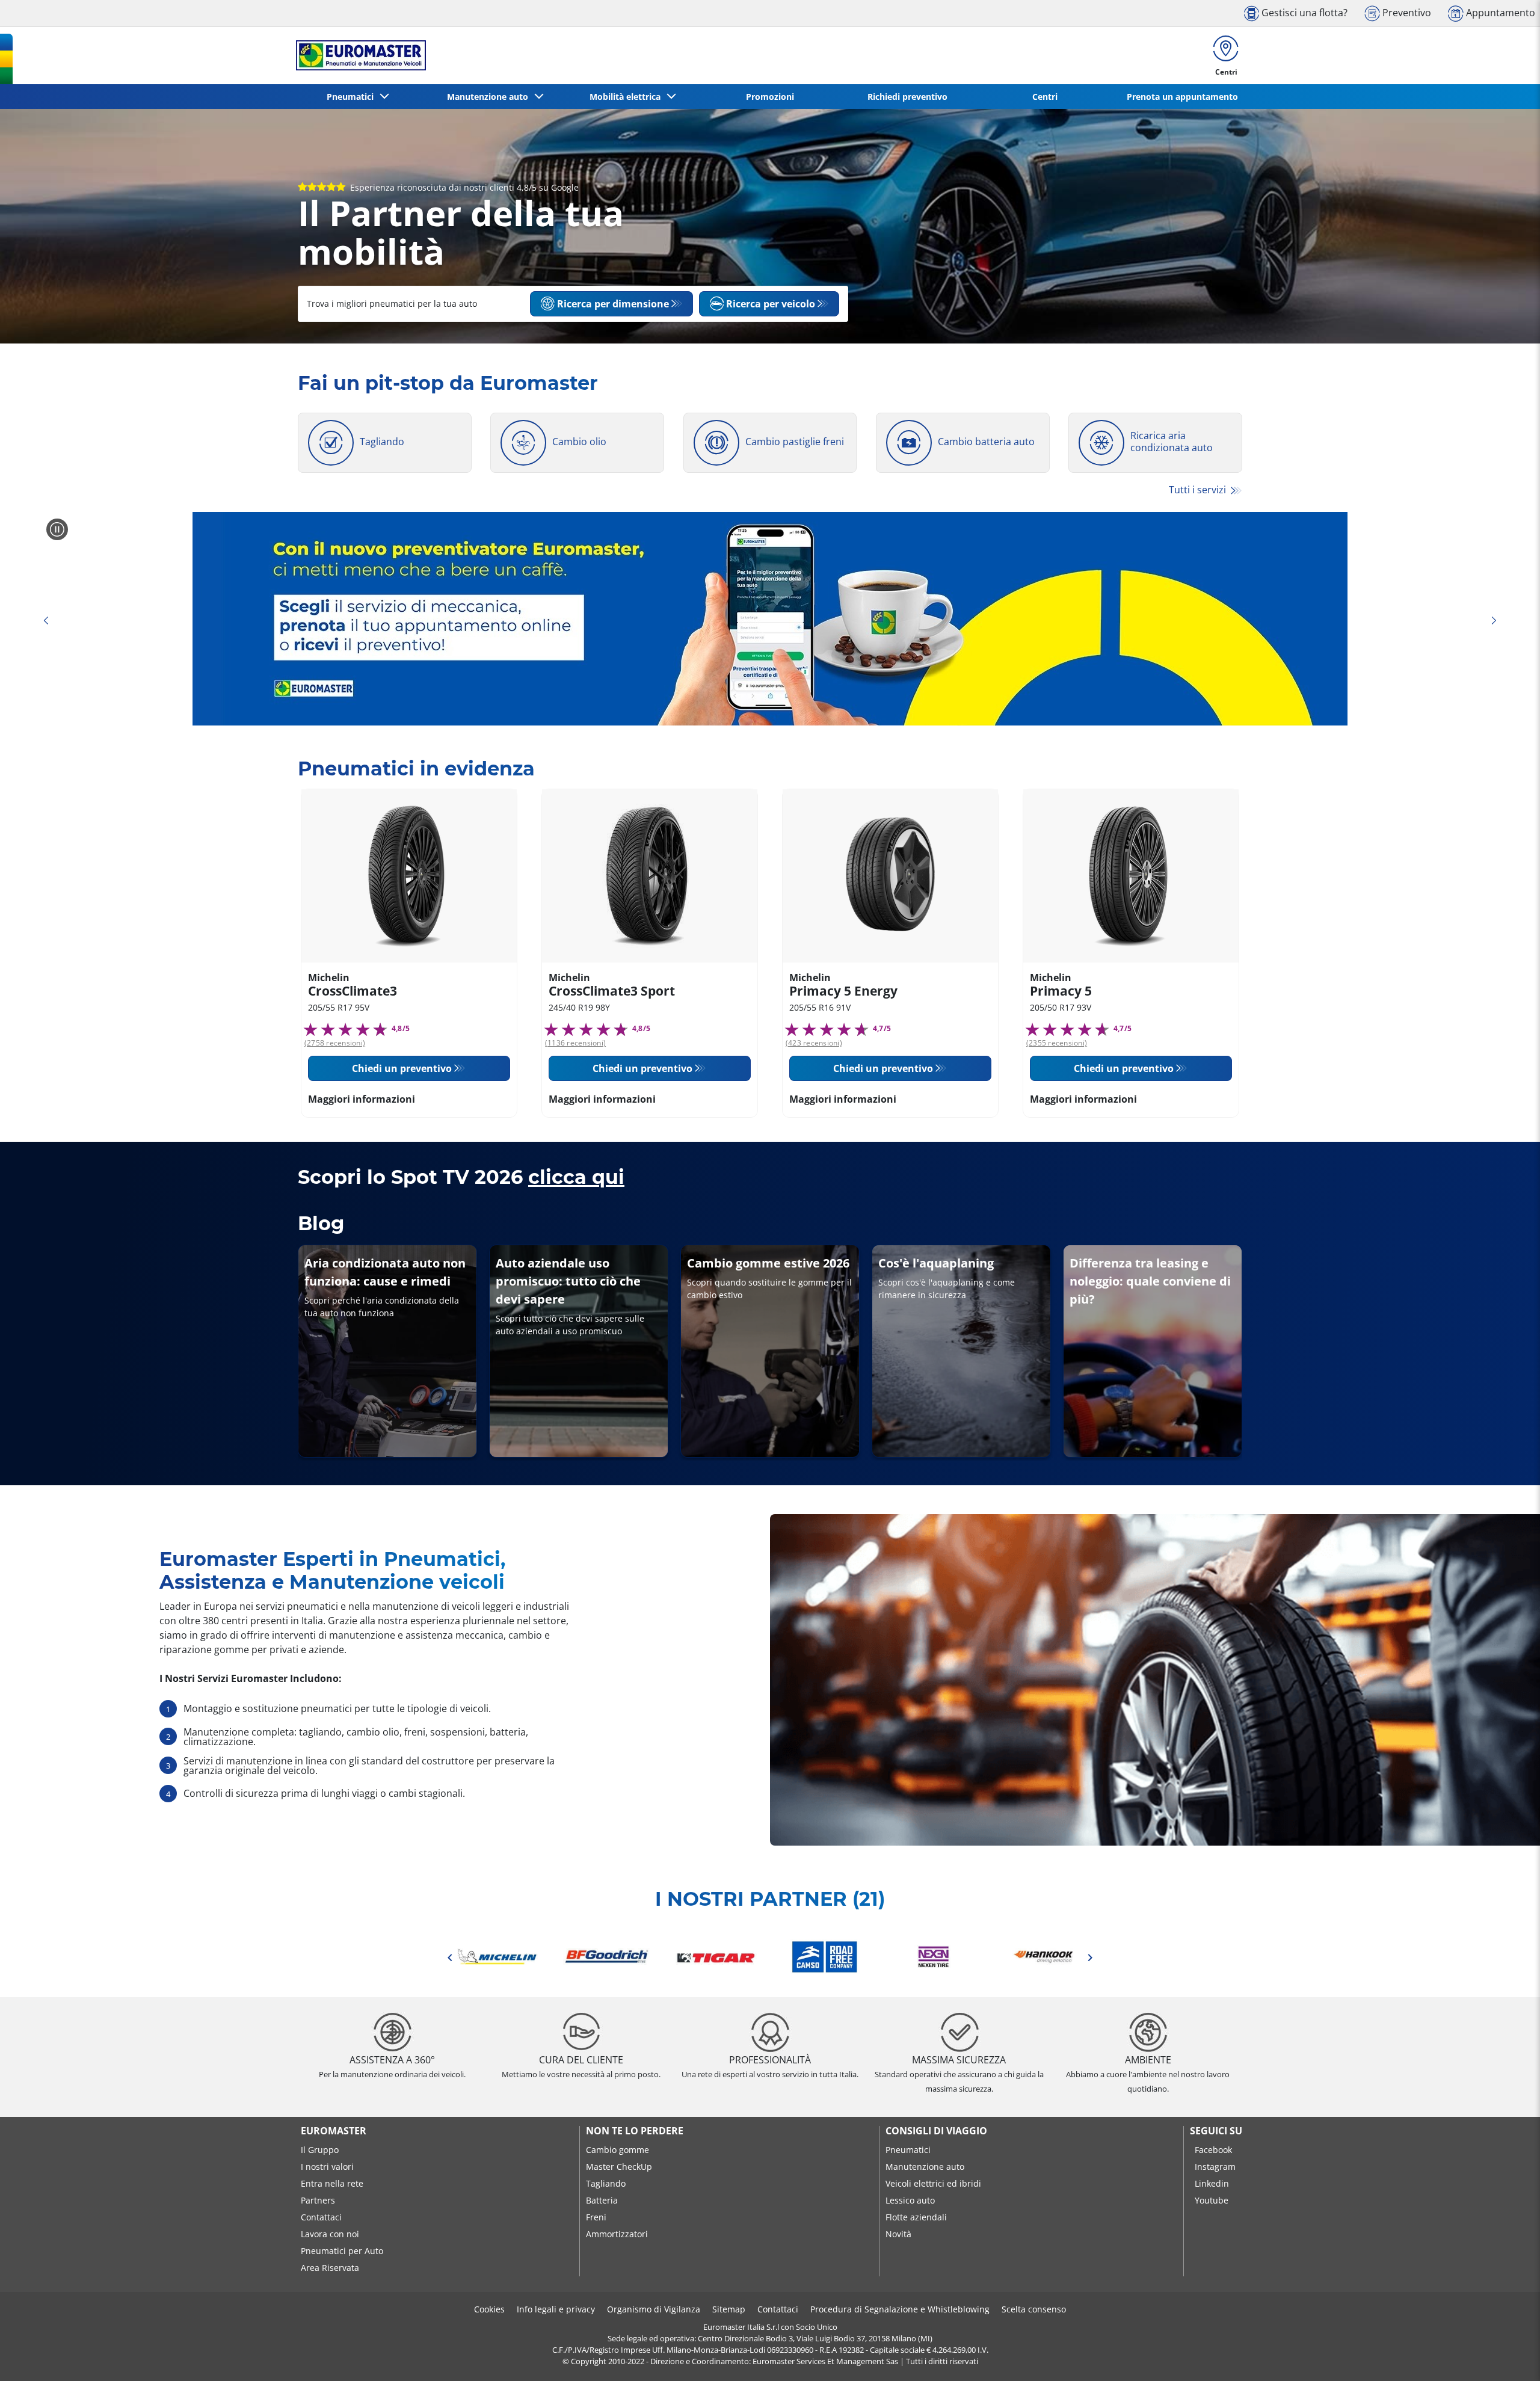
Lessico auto (910, 2200)
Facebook (1213, 2150)
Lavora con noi (330, 2234)
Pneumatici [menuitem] (353, 97)
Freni (596, 2217)
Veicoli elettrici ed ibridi (933, 2183)
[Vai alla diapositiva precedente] (46, 621)
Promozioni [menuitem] (770, 97)
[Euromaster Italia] (357, 55)
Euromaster (334, 2131)
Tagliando (606, 2183)
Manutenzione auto (925, 2167)
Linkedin (1212, 2183)
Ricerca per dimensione (613, 304)
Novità (898, 2234)
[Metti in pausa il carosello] (57, 529)
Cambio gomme (618, 2150)
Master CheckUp (619, 2167)
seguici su (1216, 2131)
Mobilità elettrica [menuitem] (627, 97)
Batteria (602, 2200)
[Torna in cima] (1508, 2355)
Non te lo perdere (635, 2131)
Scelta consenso (1034, 2309)
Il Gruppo (320, 2150)
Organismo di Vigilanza (654, 2309)
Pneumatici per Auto (342, 2251)
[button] (497, 1957)
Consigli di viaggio (936, 2131)
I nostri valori (327, 2167)
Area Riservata (330, 2268)
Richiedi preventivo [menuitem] (907, 97)
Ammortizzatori (617, 2234)
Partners (318, 2200)
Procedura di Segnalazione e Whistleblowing (900, 2309)
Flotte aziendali (916, 2217)
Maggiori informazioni (362, 1099)
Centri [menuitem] (1045, 97)
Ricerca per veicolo (771, 304)
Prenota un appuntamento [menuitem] (1182, 97)
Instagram (1215, 2167)
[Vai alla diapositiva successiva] (1494, 621)
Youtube (1212, 2200)
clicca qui (576, 1177)
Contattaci (321, 2217)
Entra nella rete (332, 2183)
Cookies (489, 2309)
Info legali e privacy (556, 2309)
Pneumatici (908, 2150)
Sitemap (729, 2309)
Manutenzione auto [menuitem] (490, 97)
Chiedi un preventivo (402, 1068)
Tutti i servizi (1199, 490)
